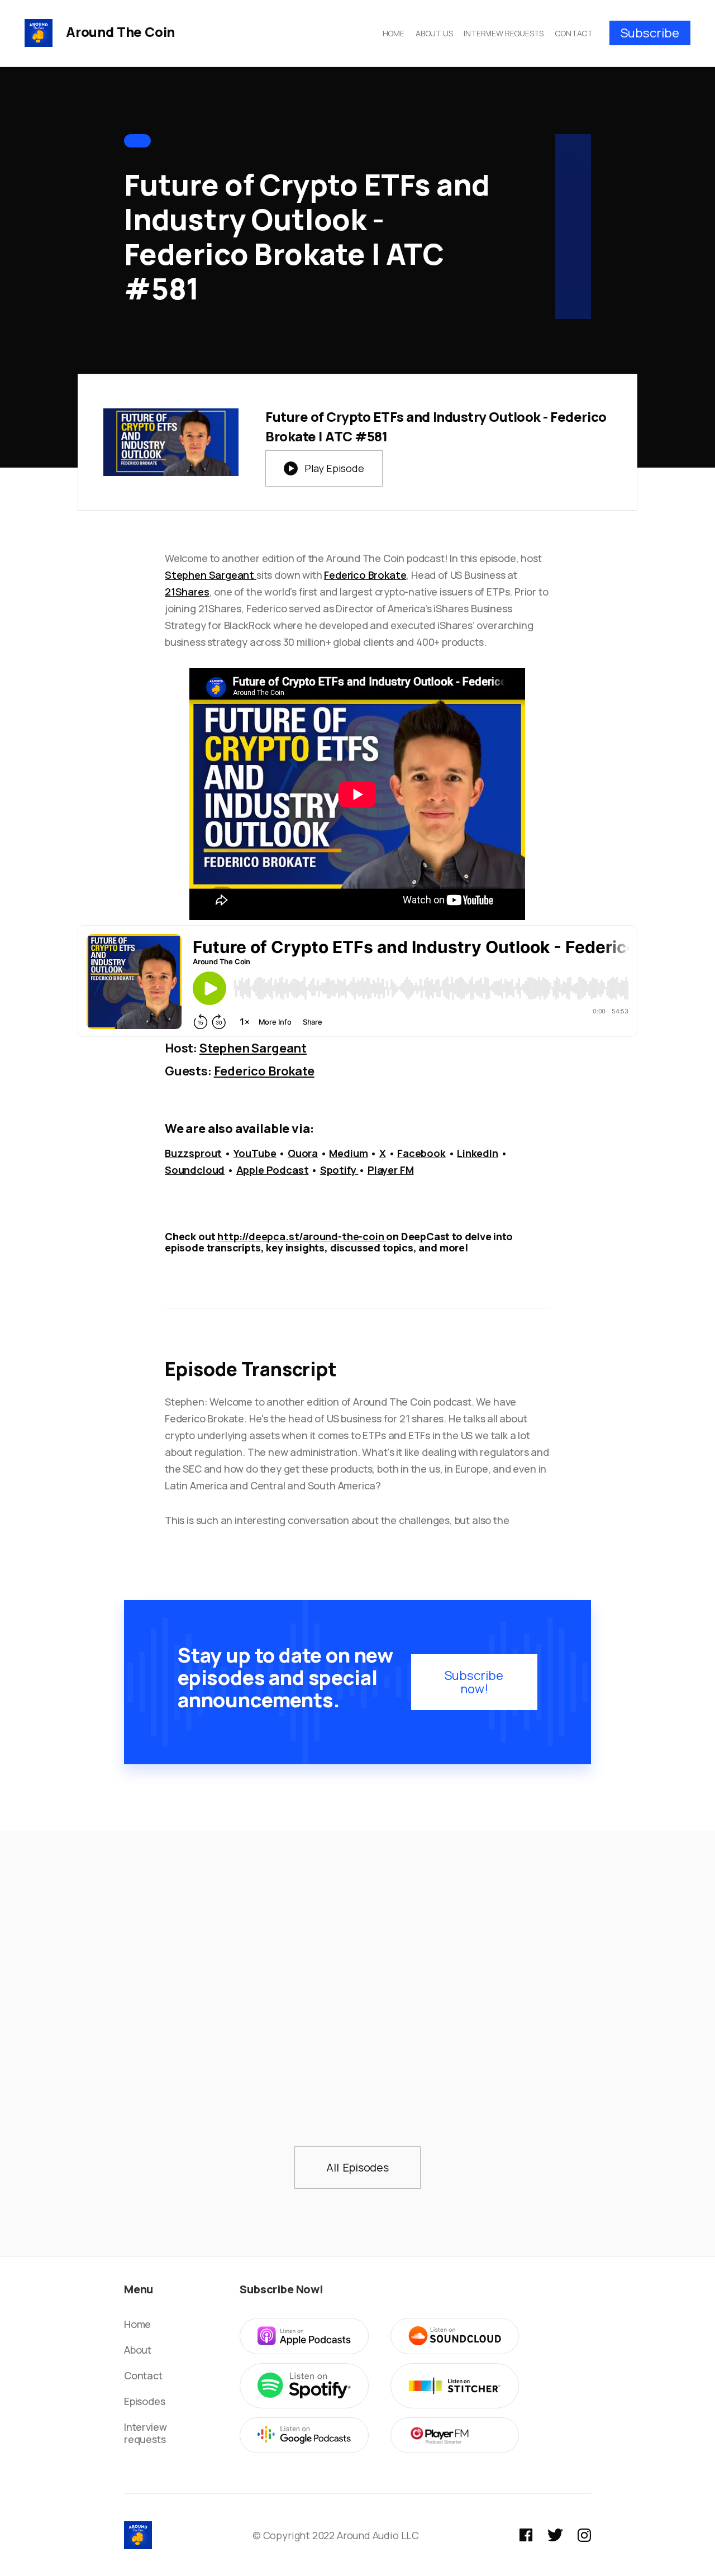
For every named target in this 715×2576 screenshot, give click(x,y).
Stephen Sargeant (211, 575)
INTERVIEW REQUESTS (504, 33)
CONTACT (574, 33)
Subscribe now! (474, 1682)
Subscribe (650, 33)
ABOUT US (434, 33)
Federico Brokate (365, 575)
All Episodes (357, 2167)
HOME (394, 33)
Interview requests (145, 2433)
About (138, 2350)
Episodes (145, 2401)
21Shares (187, 592)
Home (137, 2324)
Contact (143, 2375)
